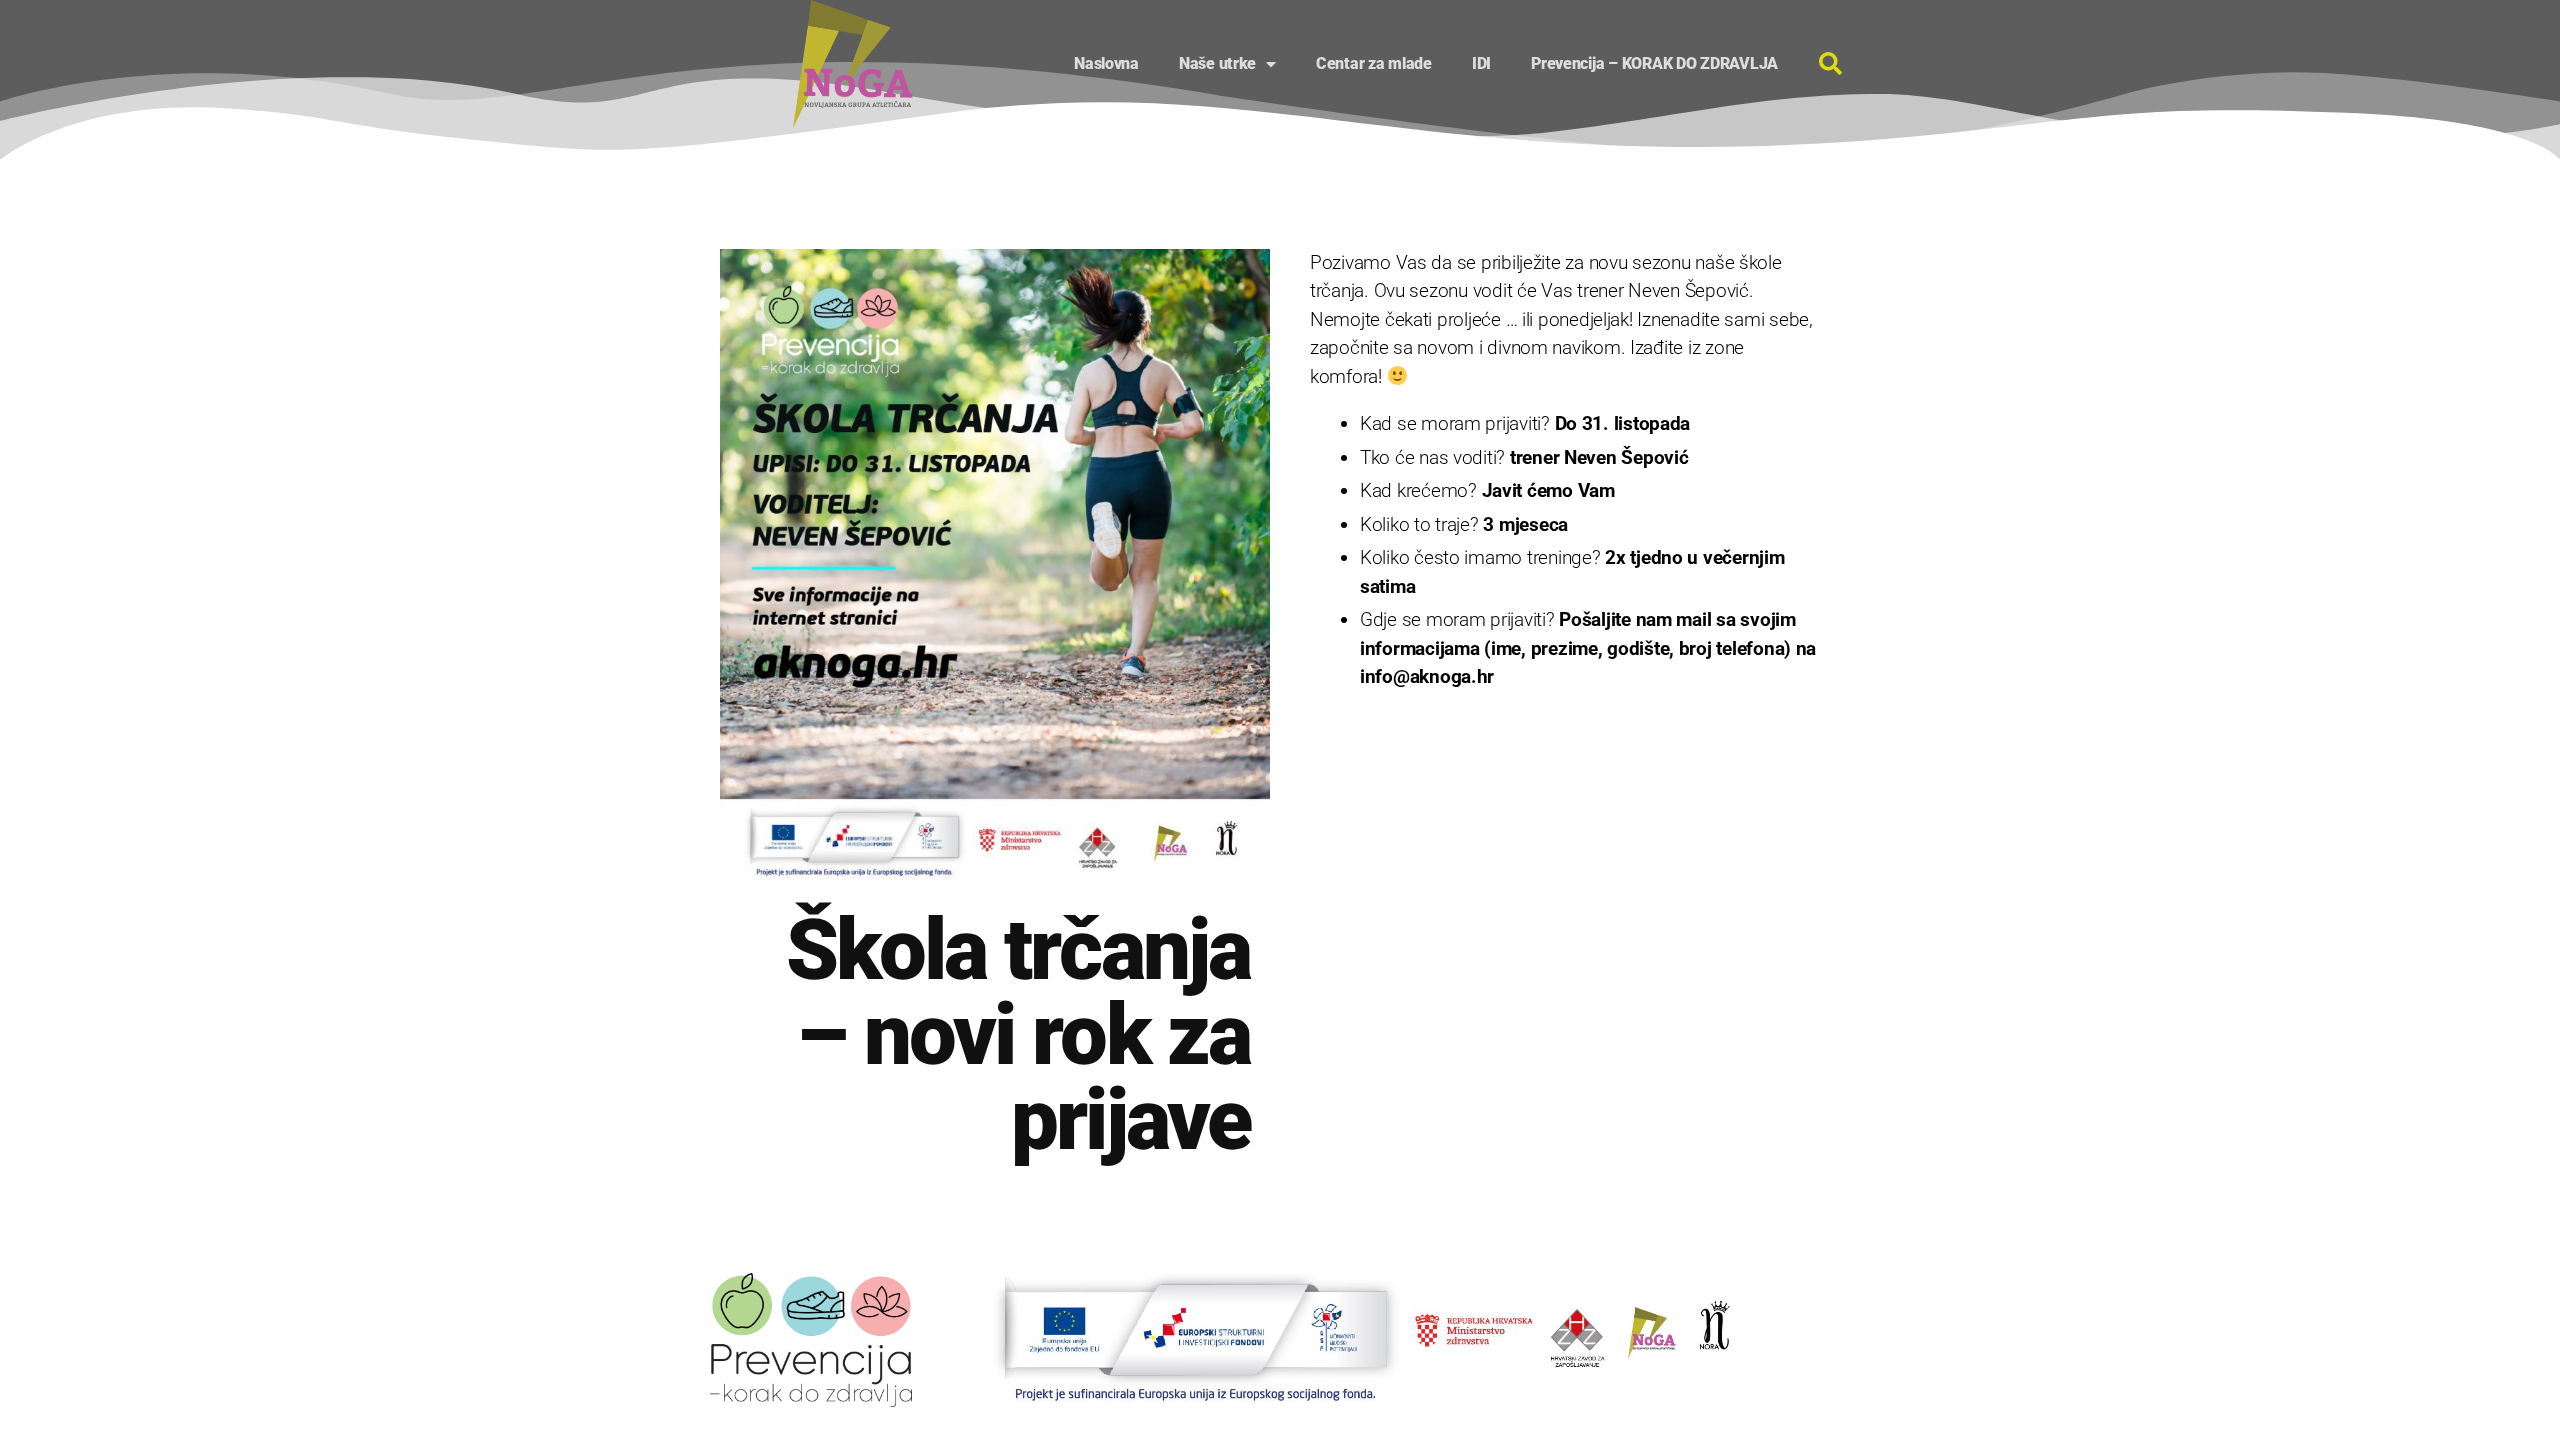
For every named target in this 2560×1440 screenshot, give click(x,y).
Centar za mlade (1374, 63)
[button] (1830, 64)
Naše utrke (1217, 63)
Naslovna (1106, 63)
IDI (1481, 63)
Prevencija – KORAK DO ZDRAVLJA (1654, 63)
